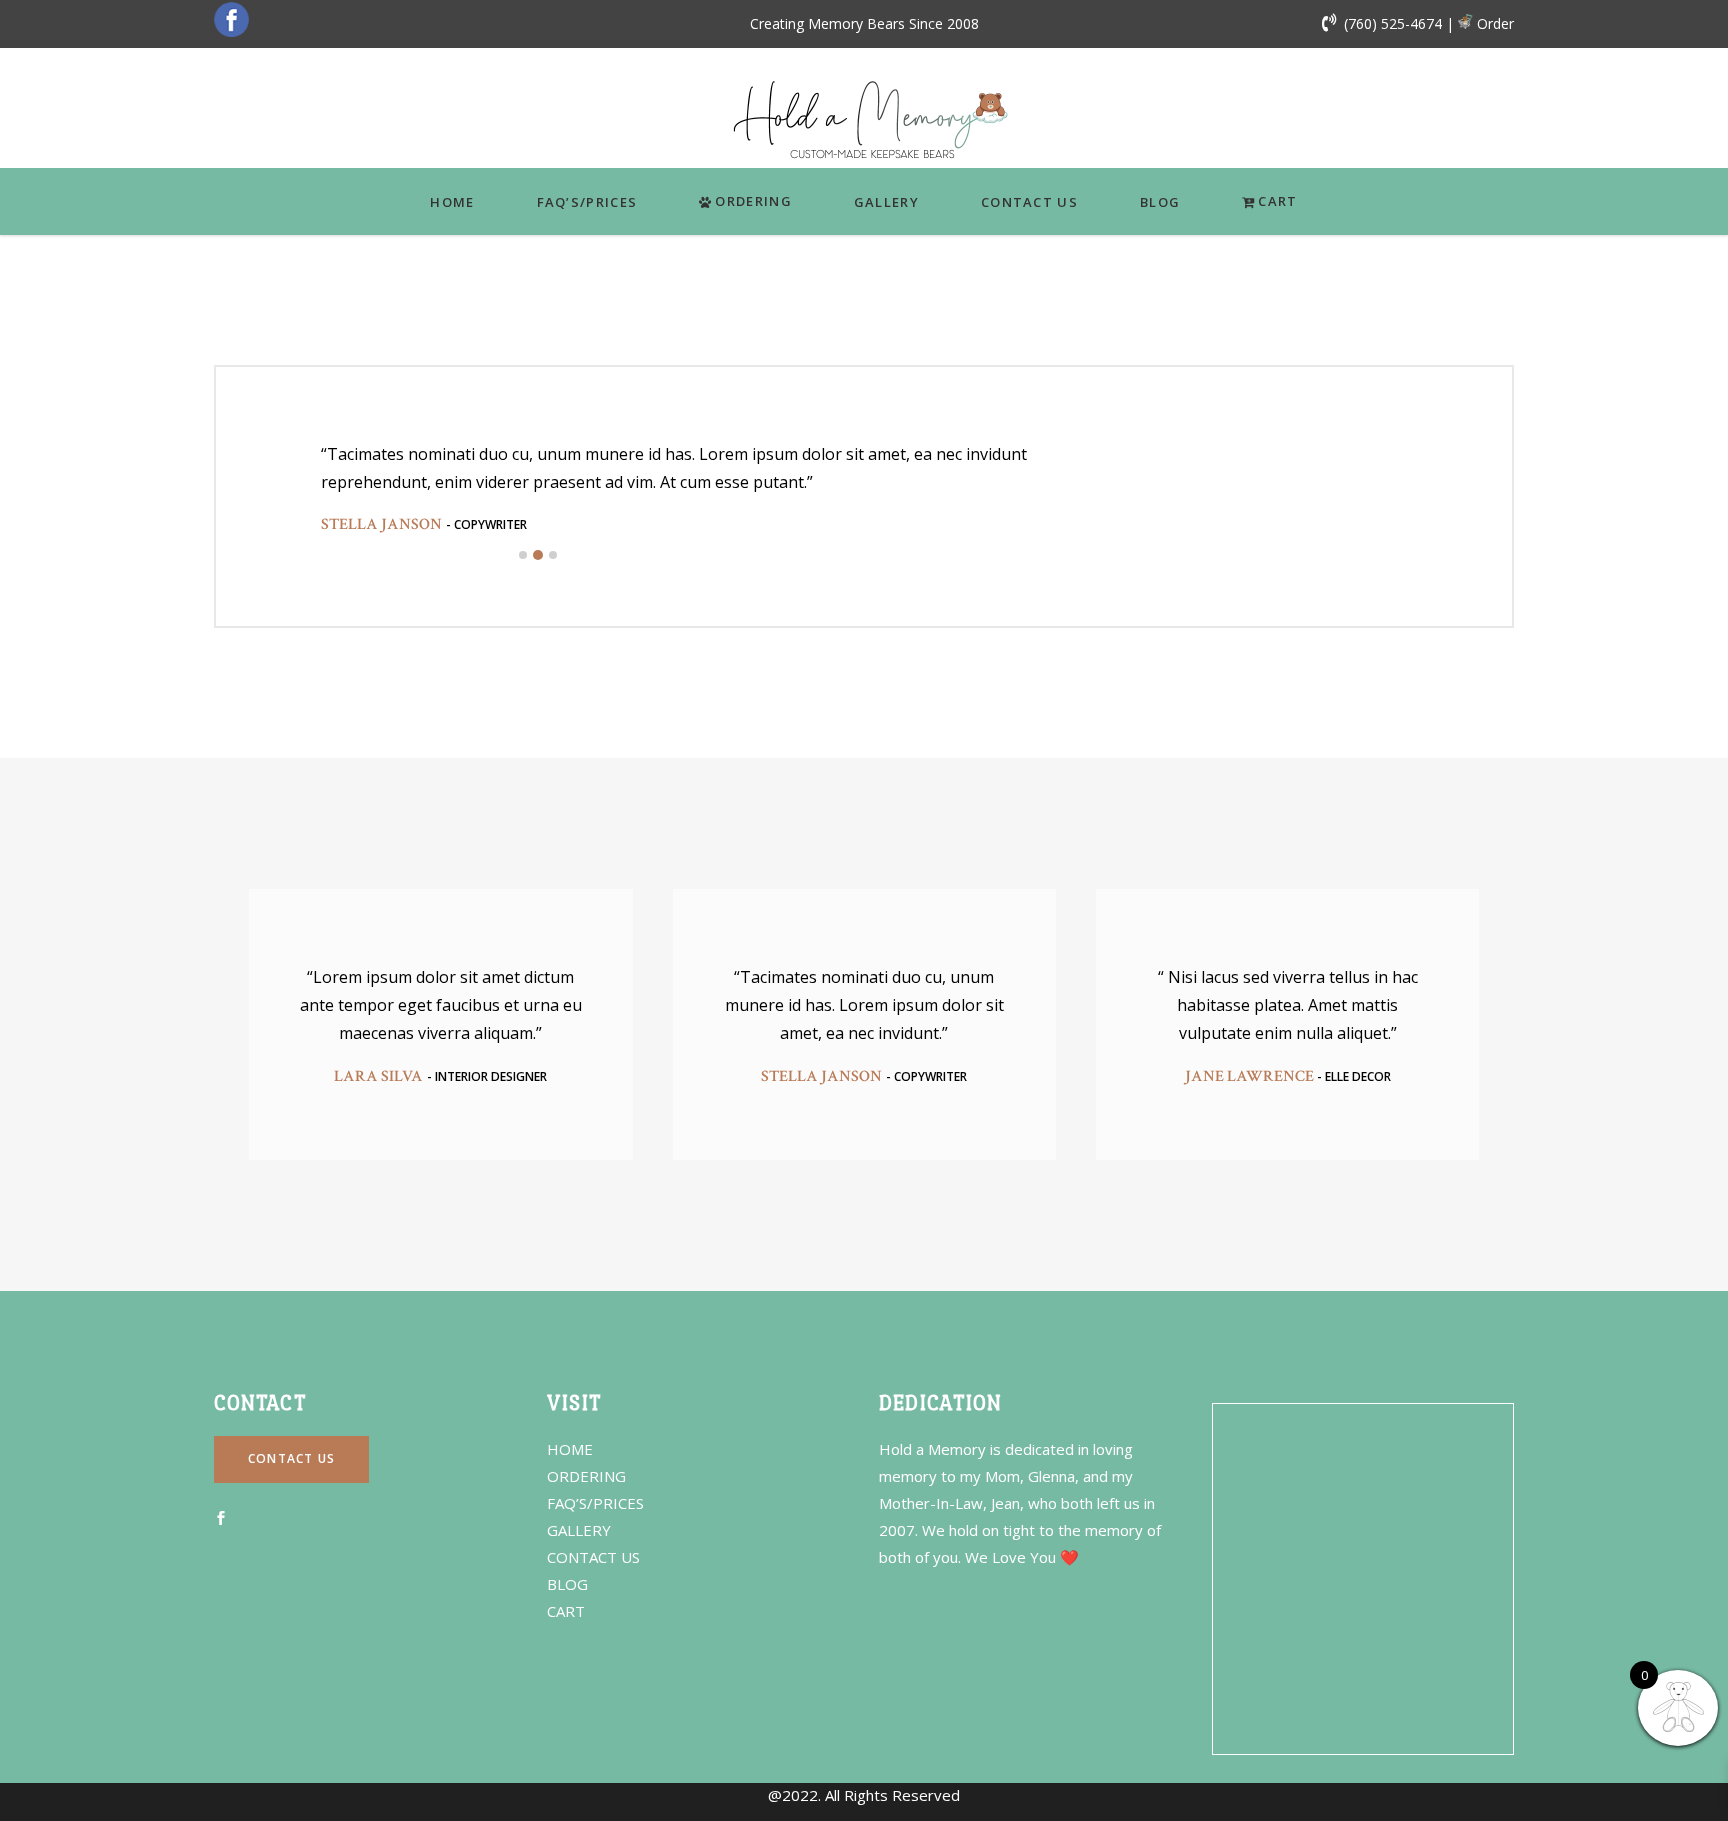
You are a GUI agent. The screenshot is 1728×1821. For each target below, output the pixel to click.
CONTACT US (593, 1557)
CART (566, 1611)
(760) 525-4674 (1393, 23)
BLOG (567, 1584)
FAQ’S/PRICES (595, 1503)
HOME (570, 1449)
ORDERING (586, 1476)
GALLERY (579, 1530)
